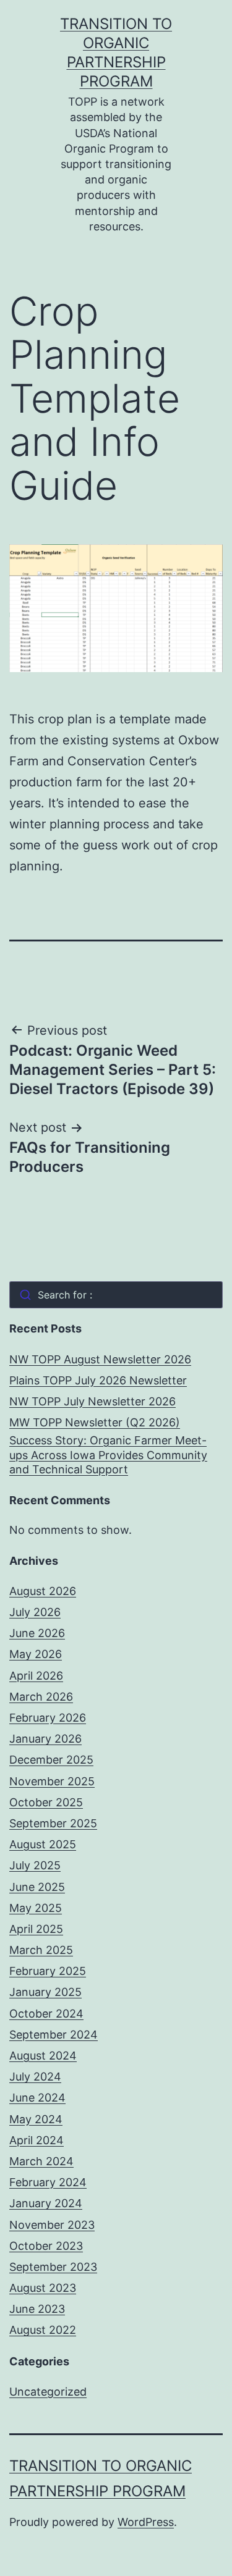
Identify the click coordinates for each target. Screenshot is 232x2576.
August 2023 (43, 2288)
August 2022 (43, 2330)
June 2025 (37, 1887)
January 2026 (45, 1739)
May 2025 (36, 1908)
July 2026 (35, 1612)
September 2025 (53, 1823)
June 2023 (37, 2309)
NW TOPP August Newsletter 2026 (100, 1359)
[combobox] (116, 1295)
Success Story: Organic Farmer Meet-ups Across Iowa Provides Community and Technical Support (108, 1455)
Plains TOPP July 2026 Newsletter (98, 1380)
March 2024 (41, 2161)
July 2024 (35, 2077)
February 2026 (48, 1718)
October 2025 (46, 1802)
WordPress (146, 2522)
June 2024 (37, 2098)
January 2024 (46, 2203)
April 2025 (36, 1929)
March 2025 (41, 1950)
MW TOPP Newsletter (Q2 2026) (95, 1422)
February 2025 (48, 1971)
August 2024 (43, 2056)
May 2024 (36, 2119)
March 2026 (41, 1697)
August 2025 (43, 1844)
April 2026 (36, 1676)
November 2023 (52, 2225)
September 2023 (53, 2267)
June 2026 (37, 1633)
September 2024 (54, 2035)
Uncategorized (48, 2392)
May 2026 (36, 1654)
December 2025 (51, 1760)
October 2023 (46, 2246)
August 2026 (43, 1591)
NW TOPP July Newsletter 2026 (92, 1401)
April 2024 (37, 2140)
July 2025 (35, 1865)
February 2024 (48, 2182)
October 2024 (46, 2014)
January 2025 (45, 1992)
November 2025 (52, 1781)
